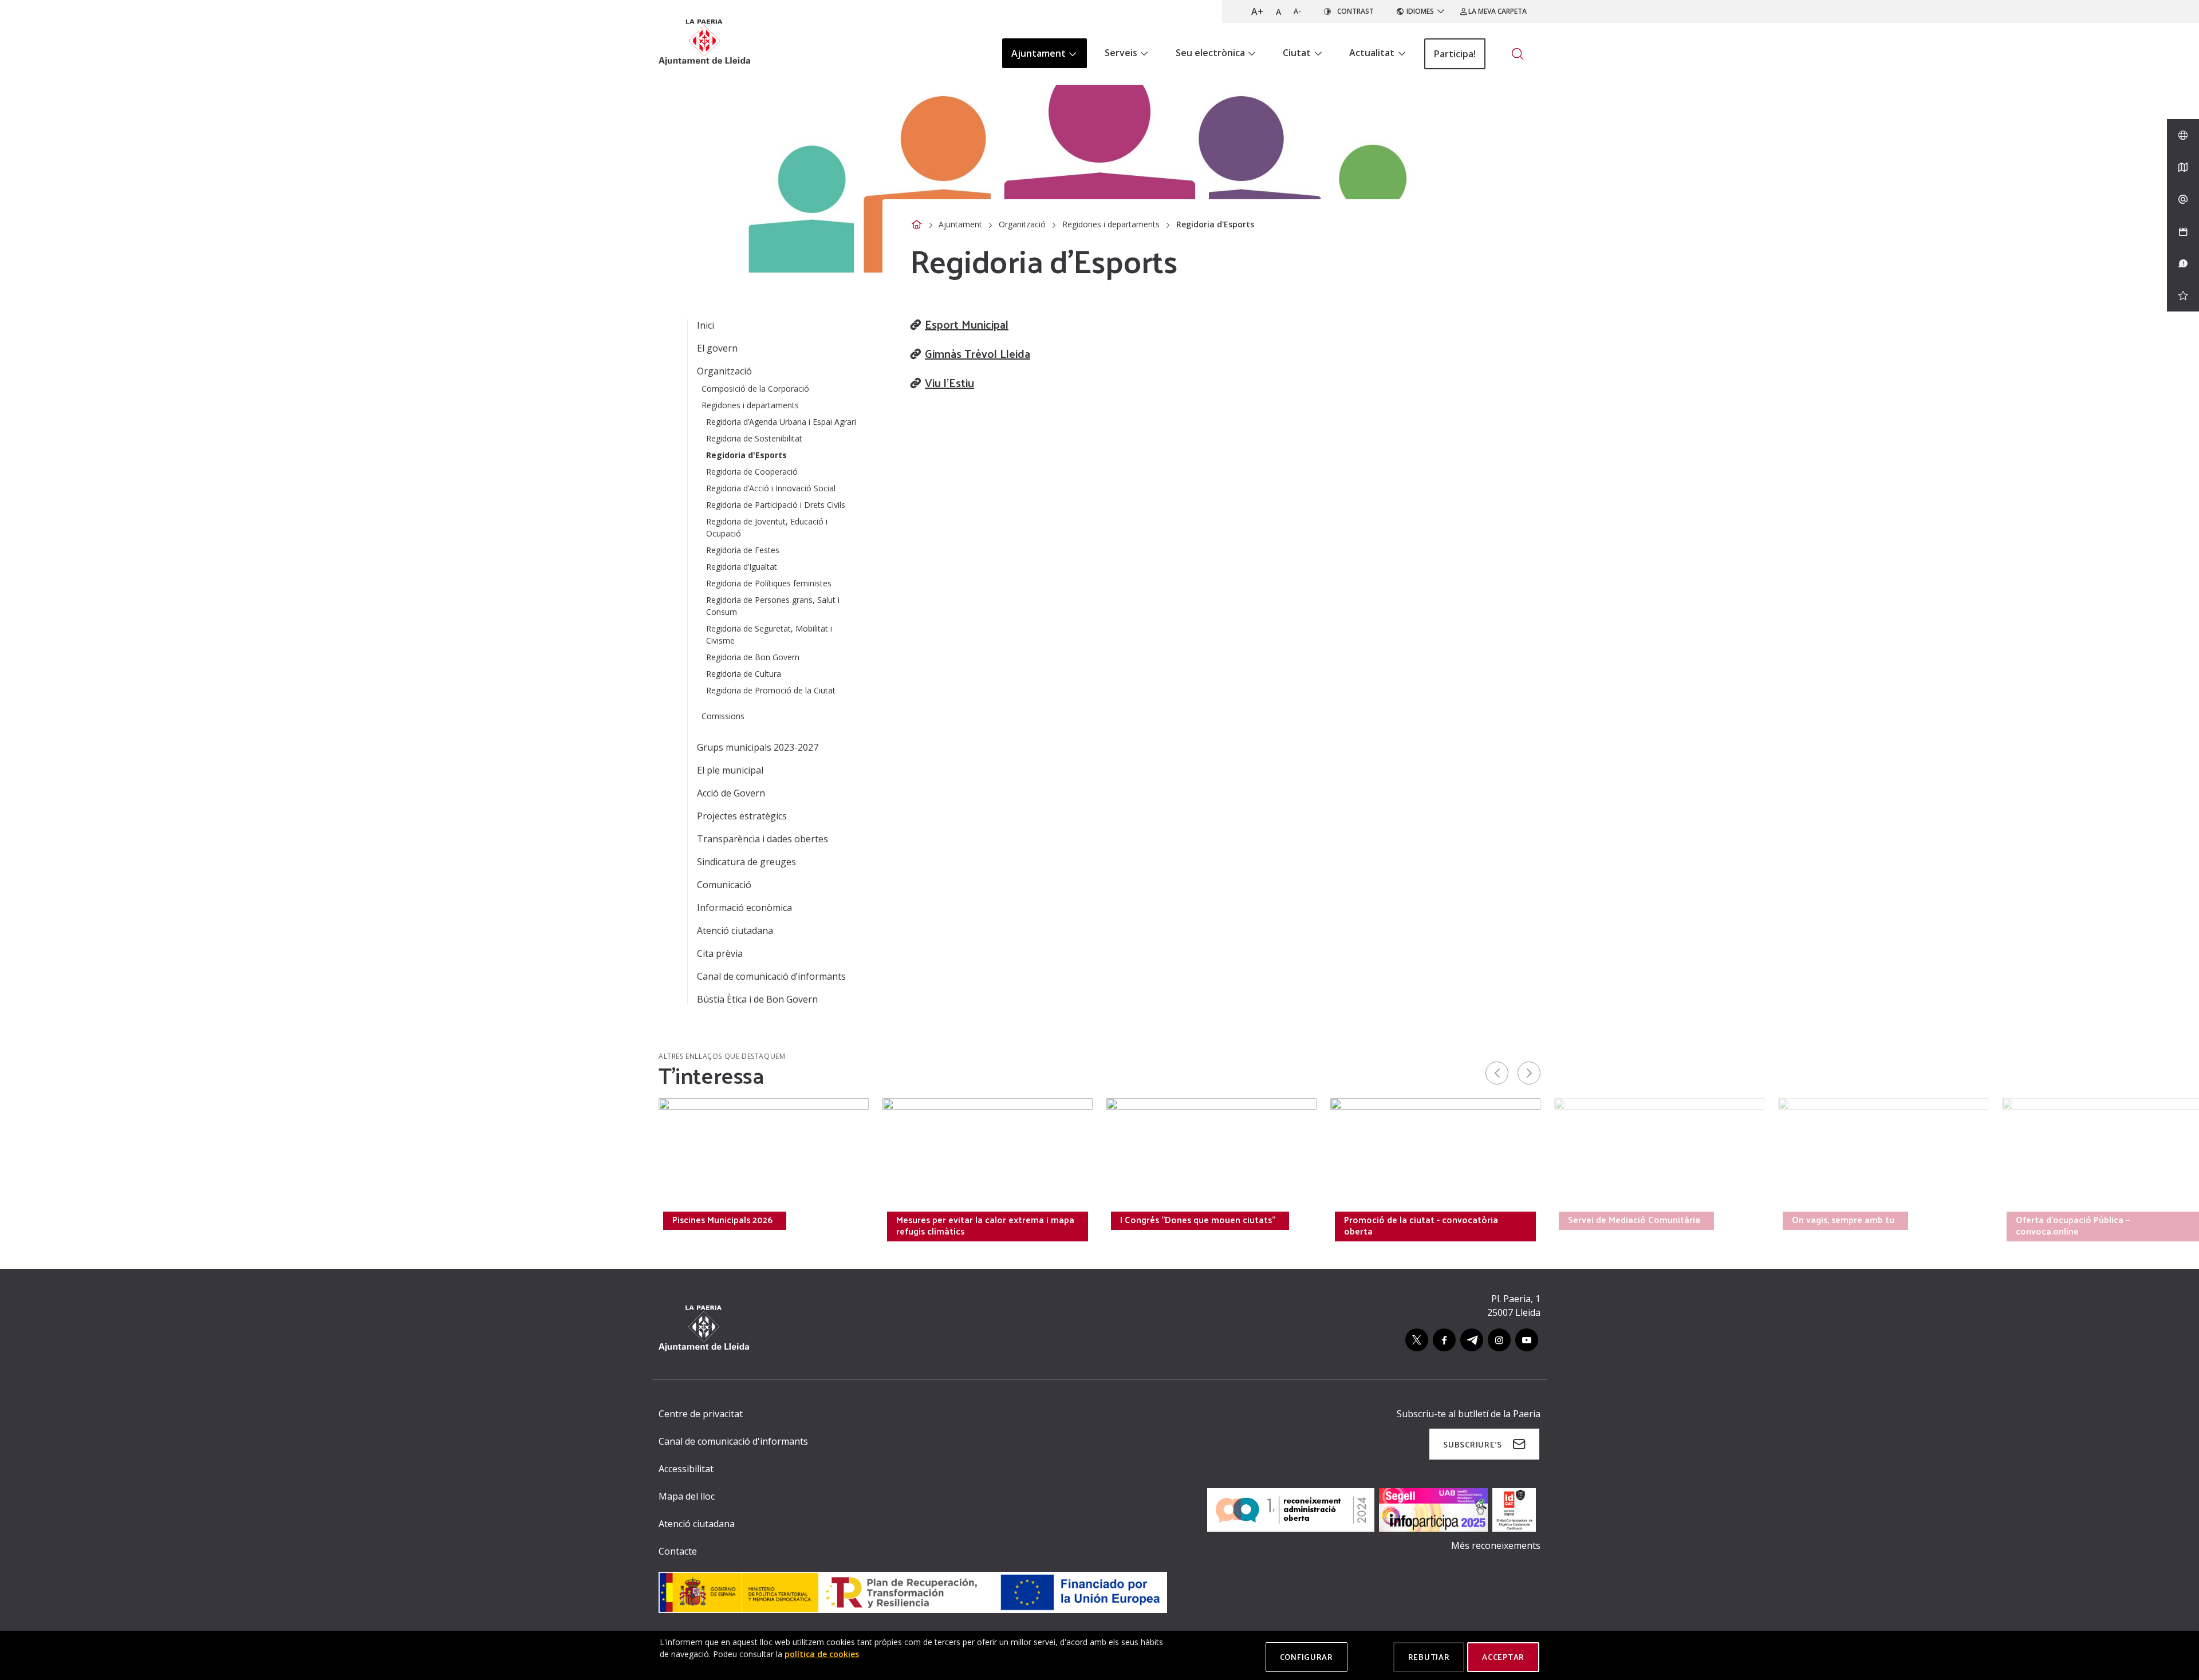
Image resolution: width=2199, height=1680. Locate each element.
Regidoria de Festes (743, 550)
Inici (706, 325)
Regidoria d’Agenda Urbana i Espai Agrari (781, 422)
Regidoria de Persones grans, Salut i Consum (773, 606)
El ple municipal (730, 770)
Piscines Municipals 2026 (722, 1220)
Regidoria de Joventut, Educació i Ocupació (767, 527)
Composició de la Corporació (755, 389)
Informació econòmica (744, 908)
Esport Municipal (967, 324)
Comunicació (724, 885)
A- (1297, 11)
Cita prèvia (720, 953)
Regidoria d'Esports (746, 455)
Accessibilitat (686, 1469)
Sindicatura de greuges (746, 862)
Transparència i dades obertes (762, 839)
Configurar (1307, 1657)
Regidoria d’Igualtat (742, 567)
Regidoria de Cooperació (752, 472)
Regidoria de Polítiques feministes (769, 583)
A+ (1257, 11)
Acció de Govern (731, 793)
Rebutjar (1429, 1657)
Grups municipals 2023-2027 (758, 747)
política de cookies (822, 1654)
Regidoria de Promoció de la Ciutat (771, 690)
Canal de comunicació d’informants (771, 976)
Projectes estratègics (742, 816)
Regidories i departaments (1111, 224)
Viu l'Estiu (949, 382)
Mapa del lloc (687, 1496)
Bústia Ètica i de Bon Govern (757, 999)
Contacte (678, 1551)
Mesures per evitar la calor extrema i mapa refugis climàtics (985, 1225)
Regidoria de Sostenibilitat (754, 438)
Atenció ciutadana (735, 930)
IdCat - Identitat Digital (497, 1220)
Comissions (723, 716)
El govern (717, 348)
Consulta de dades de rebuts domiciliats (308, 1220)
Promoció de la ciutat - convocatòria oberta (1421, 1225)
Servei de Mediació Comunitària (1634, 1220)
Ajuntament (960, 224)
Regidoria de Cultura (744, 674)
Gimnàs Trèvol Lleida (978, 353)
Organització (1022, 224)
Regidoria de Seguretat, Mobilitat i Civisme (769, 634)
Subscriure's (1472, 1444)
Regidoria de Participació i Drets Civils (776, 505)
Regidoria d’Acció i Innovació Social (771, 488)
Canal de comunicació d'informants (733, 1441)
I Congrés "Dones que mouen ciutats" (1198, 1220)
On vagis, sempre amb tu (1843, 1220)
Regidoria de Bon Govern (753, 657)
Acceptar (1503, 1657)
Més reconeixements (1496, 1545)
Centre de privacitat (701, 1414)
